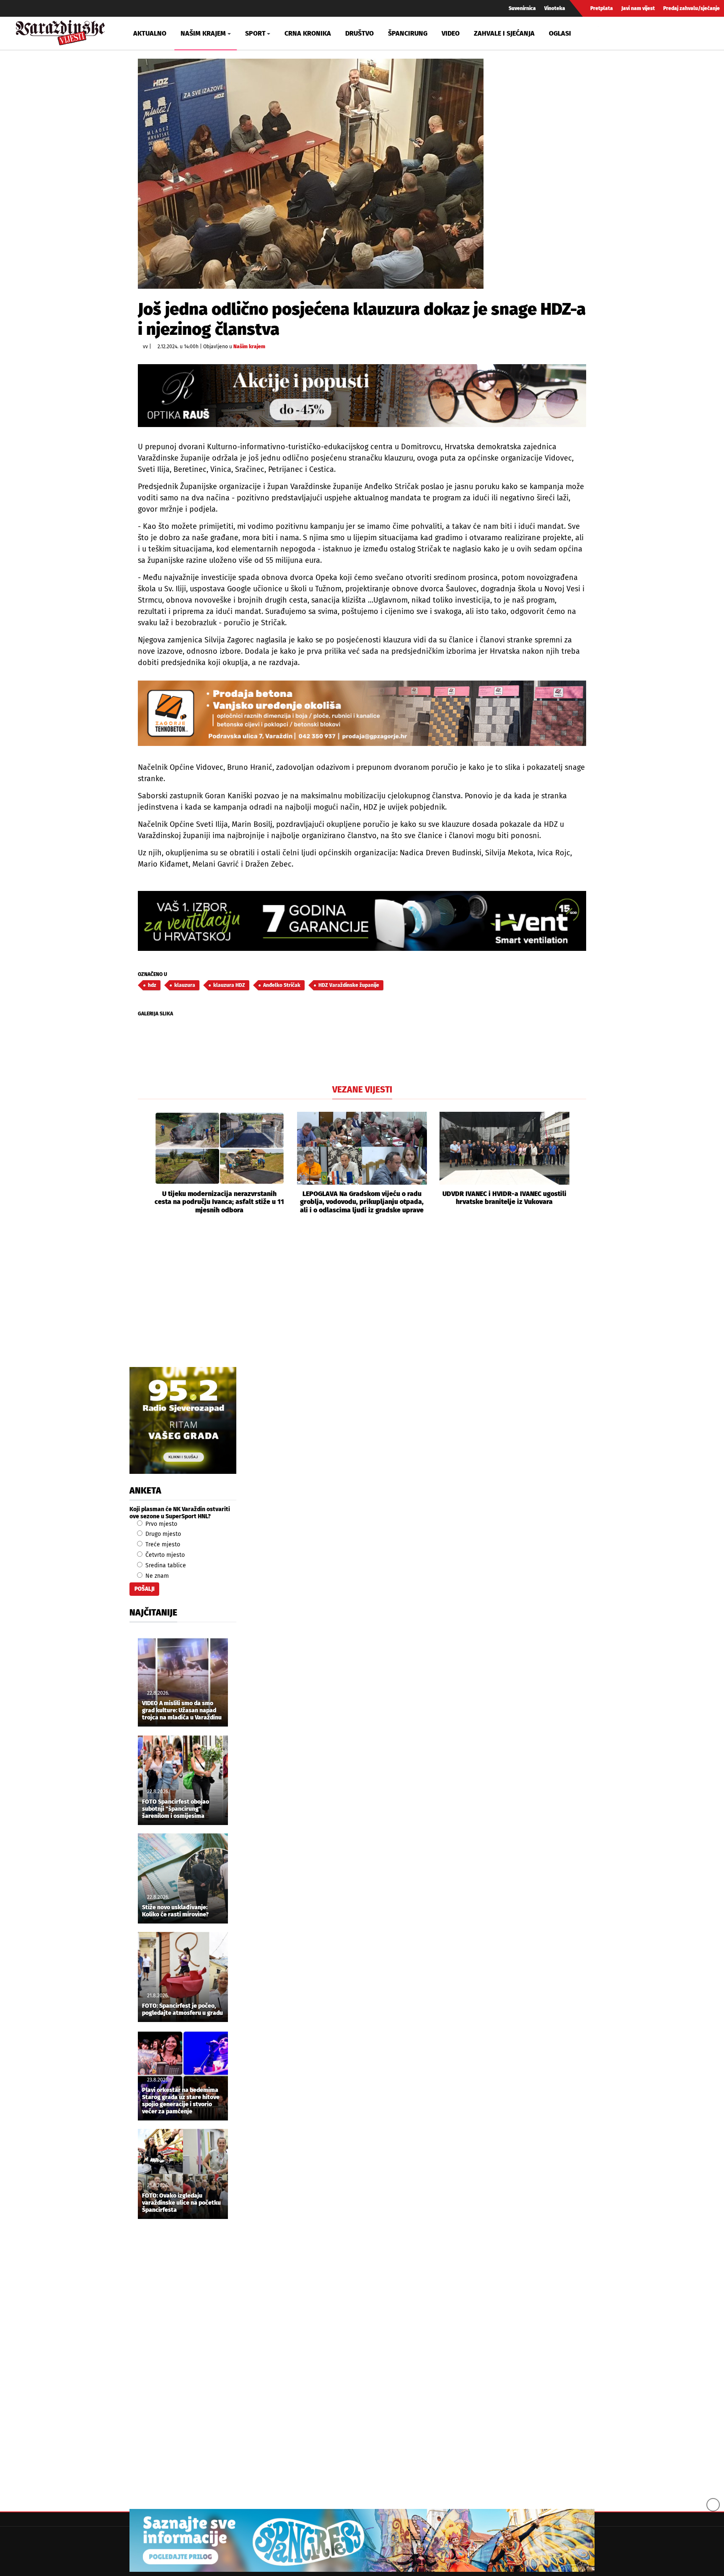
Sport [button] (255, 33)
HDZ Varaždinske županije (349, 985)
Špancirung (408, 33)
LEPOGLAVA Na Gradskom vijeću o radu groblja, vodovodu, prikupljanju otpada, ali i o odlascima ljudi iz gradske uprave (362, 1202)
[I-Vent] (362, 921)
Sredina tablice (165, 1565)
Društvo (359, 33)
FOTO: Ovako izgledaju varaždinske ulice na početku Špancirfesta (181, 2203)
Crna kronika (308, 33)
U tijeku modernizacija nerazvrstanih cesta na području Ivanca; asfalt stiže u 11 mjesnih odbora (219, 1202)
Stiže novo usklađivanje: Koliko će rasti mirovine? (175, 1911)
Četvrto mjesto (164, 1555)
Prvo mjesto (160, 1524)
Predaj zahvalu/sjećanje (692, 8)
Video (451, 33)
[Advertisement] (362, 1300)
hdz (152, 985)
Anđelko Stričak (282, 985)
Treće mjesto (162, 1544)
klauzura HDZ (229, 985)
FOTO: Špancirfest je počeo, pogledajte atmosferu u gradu (182, 2010)
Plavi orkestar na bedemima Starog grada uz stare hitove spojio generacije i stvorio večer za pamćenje (181, 2101)
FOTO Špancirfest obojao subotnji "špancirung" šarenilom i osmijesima (176, 1809)
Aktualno (150, 33)
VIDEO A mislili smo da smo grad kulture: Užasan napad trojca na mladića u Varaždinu (182, 1711)
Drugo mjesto (162, 1534)
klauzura (185, 985)
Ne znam (156, 1576)
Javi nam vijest (638, 8)
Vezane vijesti (362, 1090)
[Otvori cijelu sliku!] (311, 174)
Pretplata (602, 8)
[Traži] (606, 33)
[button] (144, 1163)
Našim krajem (249, 347)
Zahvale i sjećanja (504, 33)
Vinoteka (555, 8)
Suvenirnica (522, 8)
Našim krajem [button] (203, 33)
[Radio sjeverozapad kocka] (183, 1420)
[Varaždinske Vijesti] (60, 31)
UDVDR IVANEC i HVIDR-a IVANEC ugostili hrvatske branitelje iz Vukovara (504, 1198)
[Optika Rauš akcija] (362, 395)
